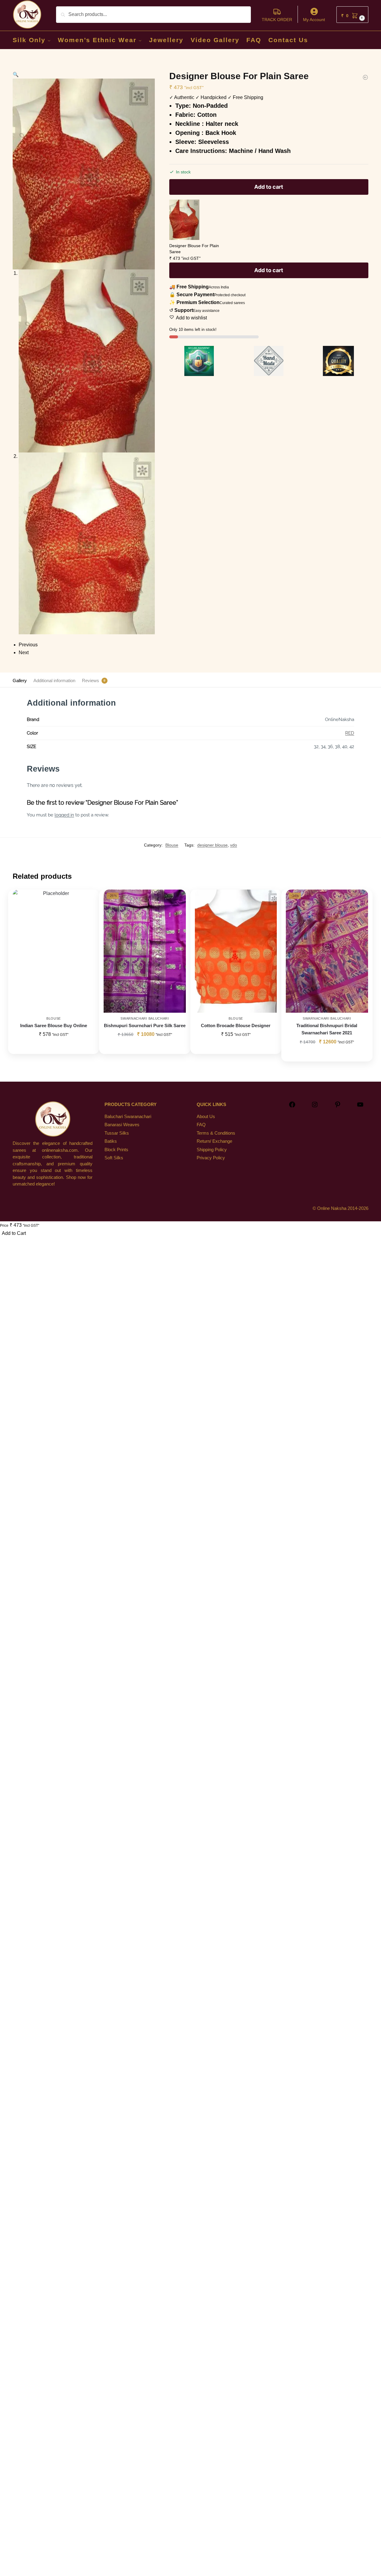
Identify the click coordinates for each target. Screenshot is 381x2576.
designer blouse (212, 845)
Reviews (91, 681)
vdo (234, 845)
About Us (206, 1116)
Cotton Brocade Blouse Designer (236, 1025)
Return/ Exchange (214, 1141)
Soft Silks (114, 1158)
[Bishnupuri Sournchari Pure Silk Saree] (145, 951)
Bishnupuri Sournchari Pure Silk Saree (145, 1025)
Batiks (111, 1141)
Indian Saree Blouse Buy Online (54, 1025)
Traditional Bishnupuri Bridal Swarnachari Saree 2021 (327, 1029)
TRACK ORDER (277, 20)
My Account (314, 20)
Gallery (20, 681)
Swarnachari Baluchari (145, 1018)
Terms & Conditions (216, 1133)
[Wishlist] (86, 899)
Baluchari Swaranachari (128, 1116)
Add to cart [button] (54, 1048)
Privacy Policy (211, 1158)
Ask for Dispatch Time (145, 1048)
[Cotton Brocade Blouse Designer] (236, 951)
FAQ (201, 1125)
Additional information (54, 681)
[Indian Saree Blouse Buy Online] (54, 951)
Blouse (172, 845)
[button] (352, 15)
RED (350, 733)
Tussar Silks (117, 1133)
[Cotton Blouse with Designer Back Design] (365, 77)
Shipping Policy (212, 1150)
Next (24, 653)
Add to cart (269, 187)
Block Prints (116, 1150)
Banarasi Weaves (122, 1125)
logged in (64, 815)
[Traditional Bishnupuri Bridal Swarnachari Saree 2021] (327, 951)
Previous (28, 645)
